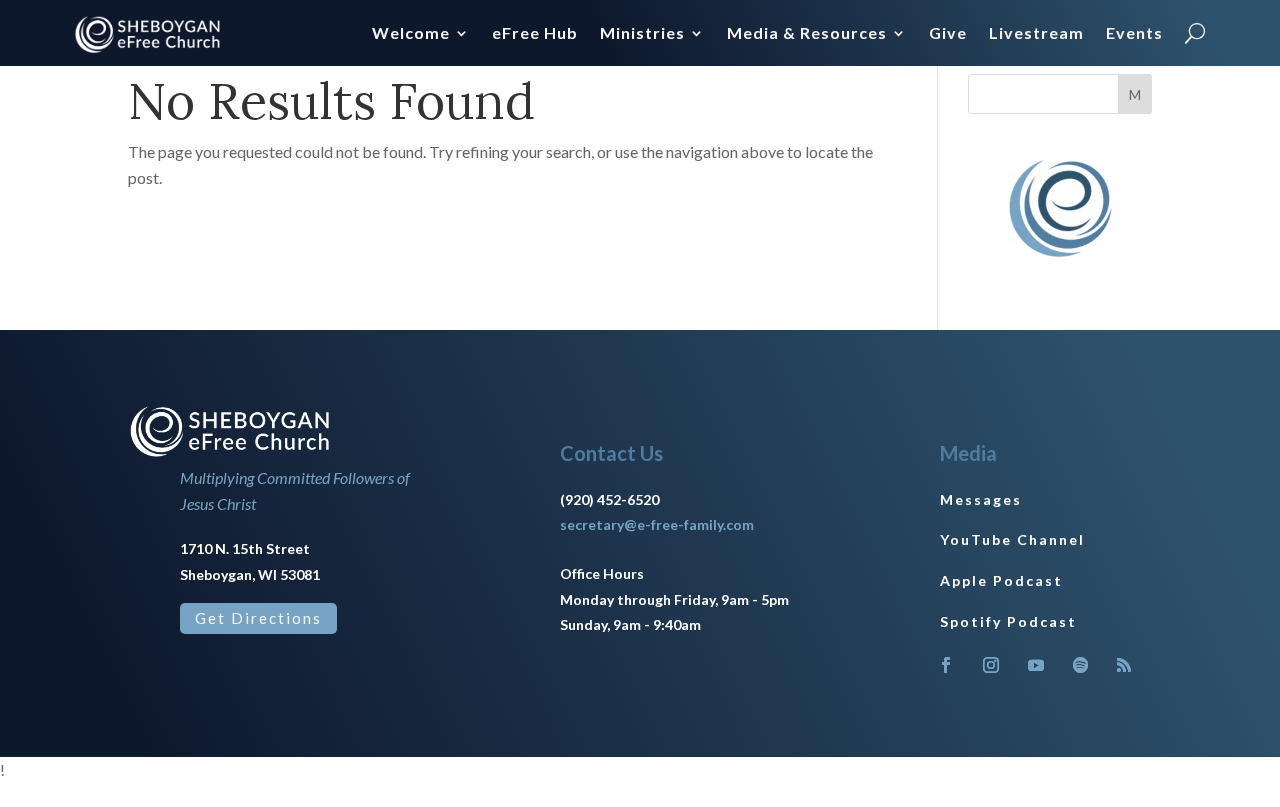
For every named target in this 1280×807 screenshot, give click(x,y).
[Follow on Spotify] (1081, 665)
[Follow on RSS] (1124, 665)
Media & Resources (807, 34)
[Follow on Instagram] (991, 665)
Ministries (642, 34)
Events (1134, 34)
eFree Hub (535, 34)
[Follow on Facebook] (946, 665)
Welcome (411, 34)
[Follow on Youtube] (1036, 665)
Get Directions (258, 618)
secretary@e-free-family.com (657, 524)
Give (948, 34)
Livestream (1036, 34)
